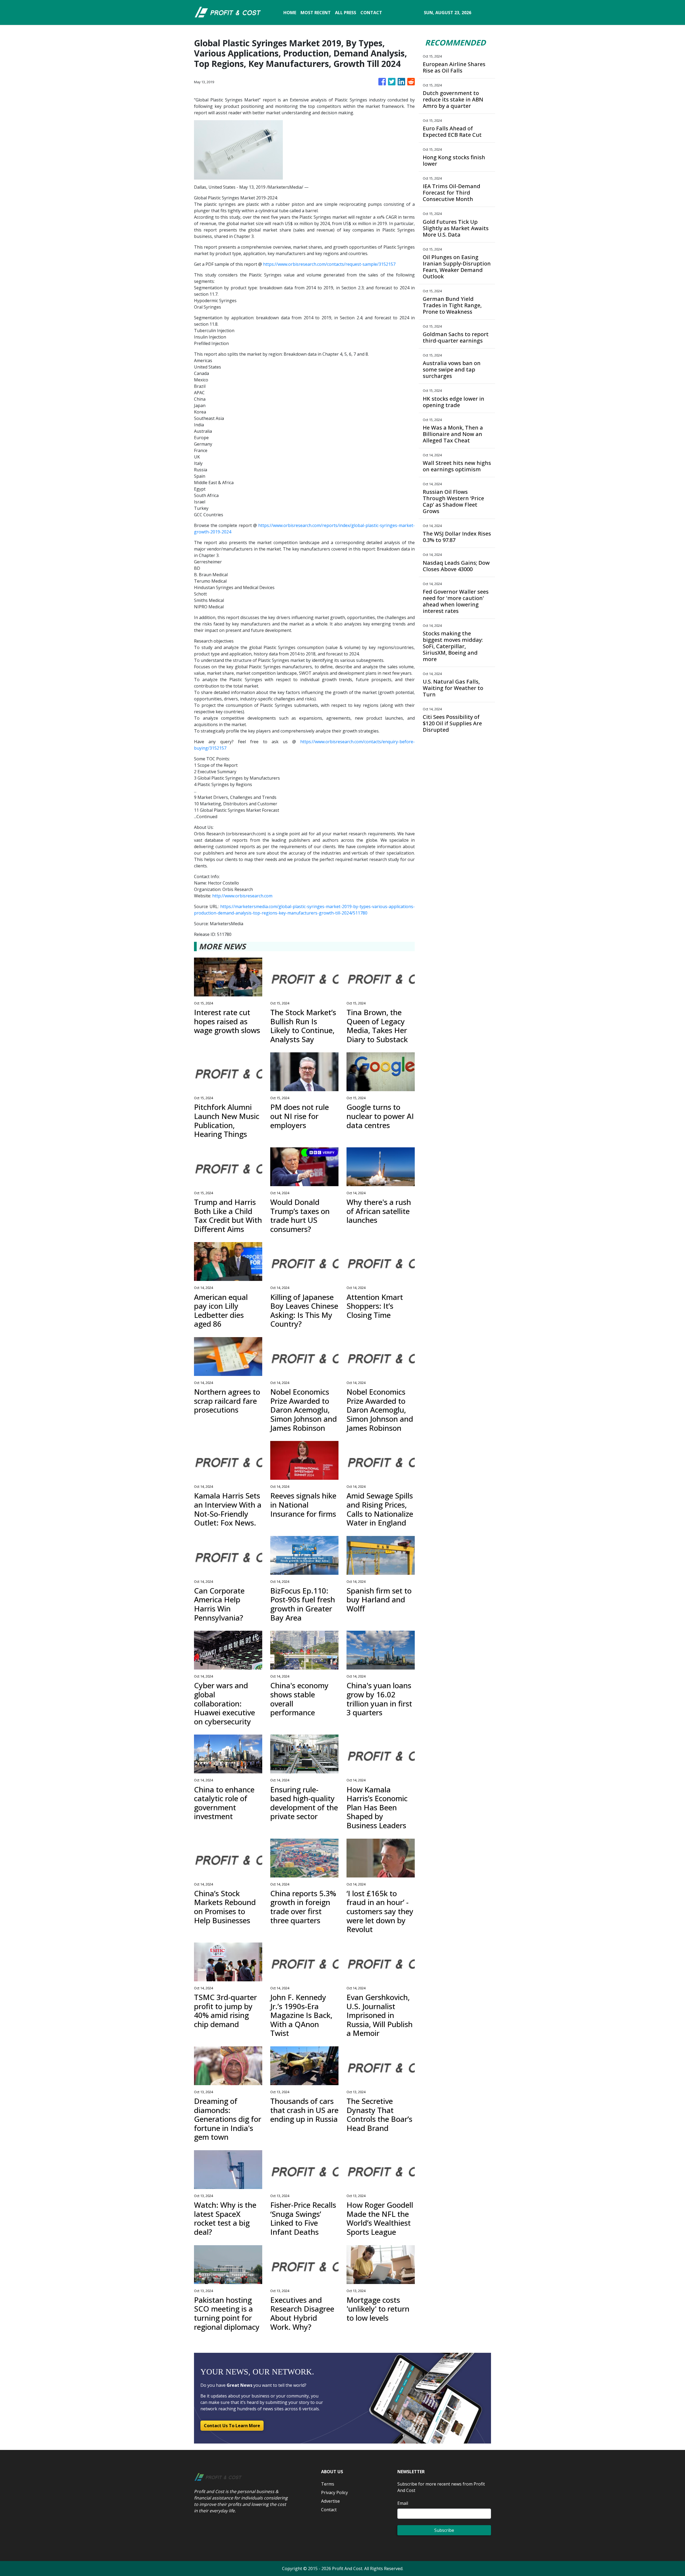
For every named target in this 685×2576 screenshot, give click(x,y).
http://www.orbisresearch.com (242, 896)
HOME (290, 13)
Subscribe (444, 2530)
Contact (329, 2510)
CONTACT (371, 13)
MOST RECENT (316, 13)
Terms (328, 2484)
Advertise (330, 2501)
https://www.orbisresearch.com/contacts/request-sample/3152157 (329, 264)
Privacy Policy (334, 2492)
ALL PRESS (346, 13)
